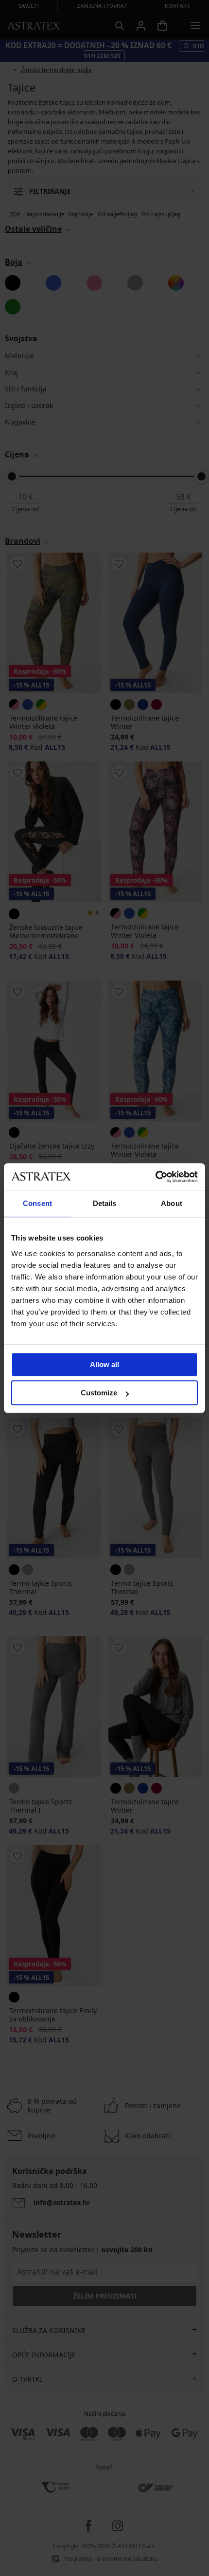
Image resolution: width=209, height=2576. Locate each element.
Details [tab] (105, 1203)
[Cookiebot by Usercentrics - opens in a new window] (155, 1177)
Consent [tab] (37, 1203)
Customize (99, 1393)
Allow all (104, 1364)
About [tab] (172, 1203)
